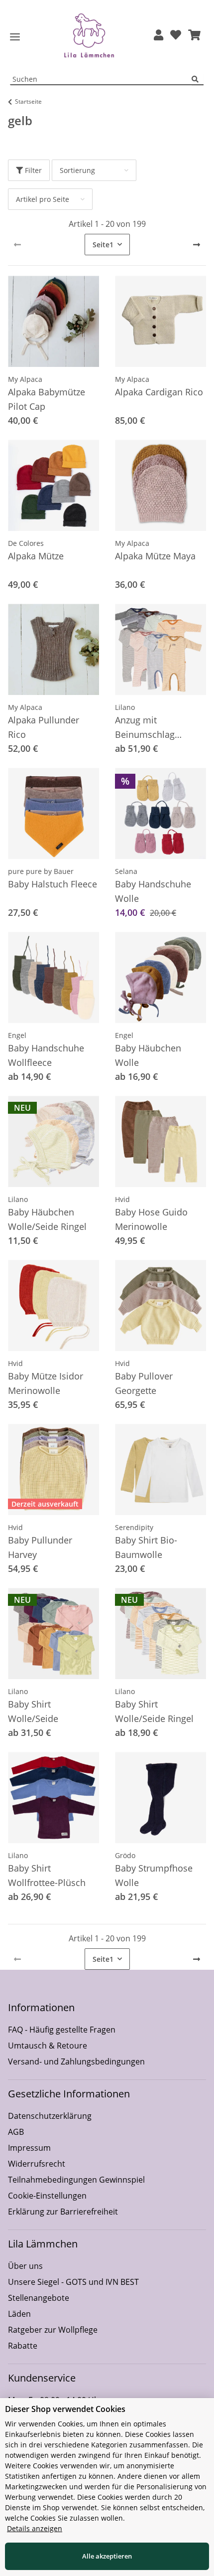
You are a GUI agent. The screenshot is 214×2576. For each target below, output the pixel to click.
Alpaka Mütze (36, 556)
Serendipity (134, 1527)
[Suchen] (198, 80)
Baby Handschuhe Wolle (153, 891)
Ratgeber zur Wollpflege (53, 2330)
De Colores (26, 543)
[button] (159, 36)
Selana (126, 871)
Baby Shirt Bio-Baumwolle (146, 1547)
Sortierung (77, 170)
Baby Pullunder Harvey (40, 1547)
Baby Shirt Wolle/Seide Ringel (154, 1711)
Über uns (25, 2266)
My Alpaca (25, 379)
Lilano (125, 707)
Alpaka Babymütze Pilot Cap (47, 399)
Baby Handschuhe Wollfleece (46, 1055)
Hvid (122, 1199)
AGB (16, 2132)
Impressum (29, 2148)
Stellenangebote (39, 2298)
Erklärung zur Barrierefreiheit (63, 2212)
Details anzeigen (35, 2528)
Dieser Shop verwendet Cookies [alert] (65, 2409)
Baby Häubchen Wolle (148, 1055)
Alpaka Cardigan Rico (159, 392)
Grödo (125, 1855)
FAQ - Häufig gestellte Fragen (62, 2030)
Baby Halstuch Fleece (53, 884)
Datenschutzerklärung (50, 2116)
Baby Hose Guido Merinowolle (151, 1219)
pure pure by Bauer (41, 871)
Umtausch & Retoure (48, 2046)
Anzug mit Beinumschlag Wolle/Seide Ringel (154, 728)
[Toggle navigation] (15, 37)
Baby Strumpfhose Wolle (154, 1875)
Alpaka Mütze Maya (155, 556)
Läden (19, 2314)
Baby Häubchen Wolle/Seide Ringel (47, 1219)
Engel (17, 1035)
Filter (32, 170)
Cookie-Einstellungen (47, 2196)
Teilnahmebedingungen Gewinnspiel (76, 2180)
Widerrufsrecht (37, 2164)
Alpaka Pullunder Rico (44, 727)
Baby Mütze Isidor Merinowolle (46, 1383)
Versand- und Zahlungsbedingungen (76, 2061)
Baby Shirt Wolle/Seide (33, 1711)
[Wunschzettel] (176, 36)
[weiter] (197, 245)
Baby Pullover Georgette (144, 1383)
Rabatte (23, 2346)
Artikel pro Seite (43, 199)
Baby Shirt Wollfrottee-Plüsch (47, 1875)
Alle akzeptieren (107, 2556)
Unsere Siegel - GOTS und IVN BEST (73, 2282)
